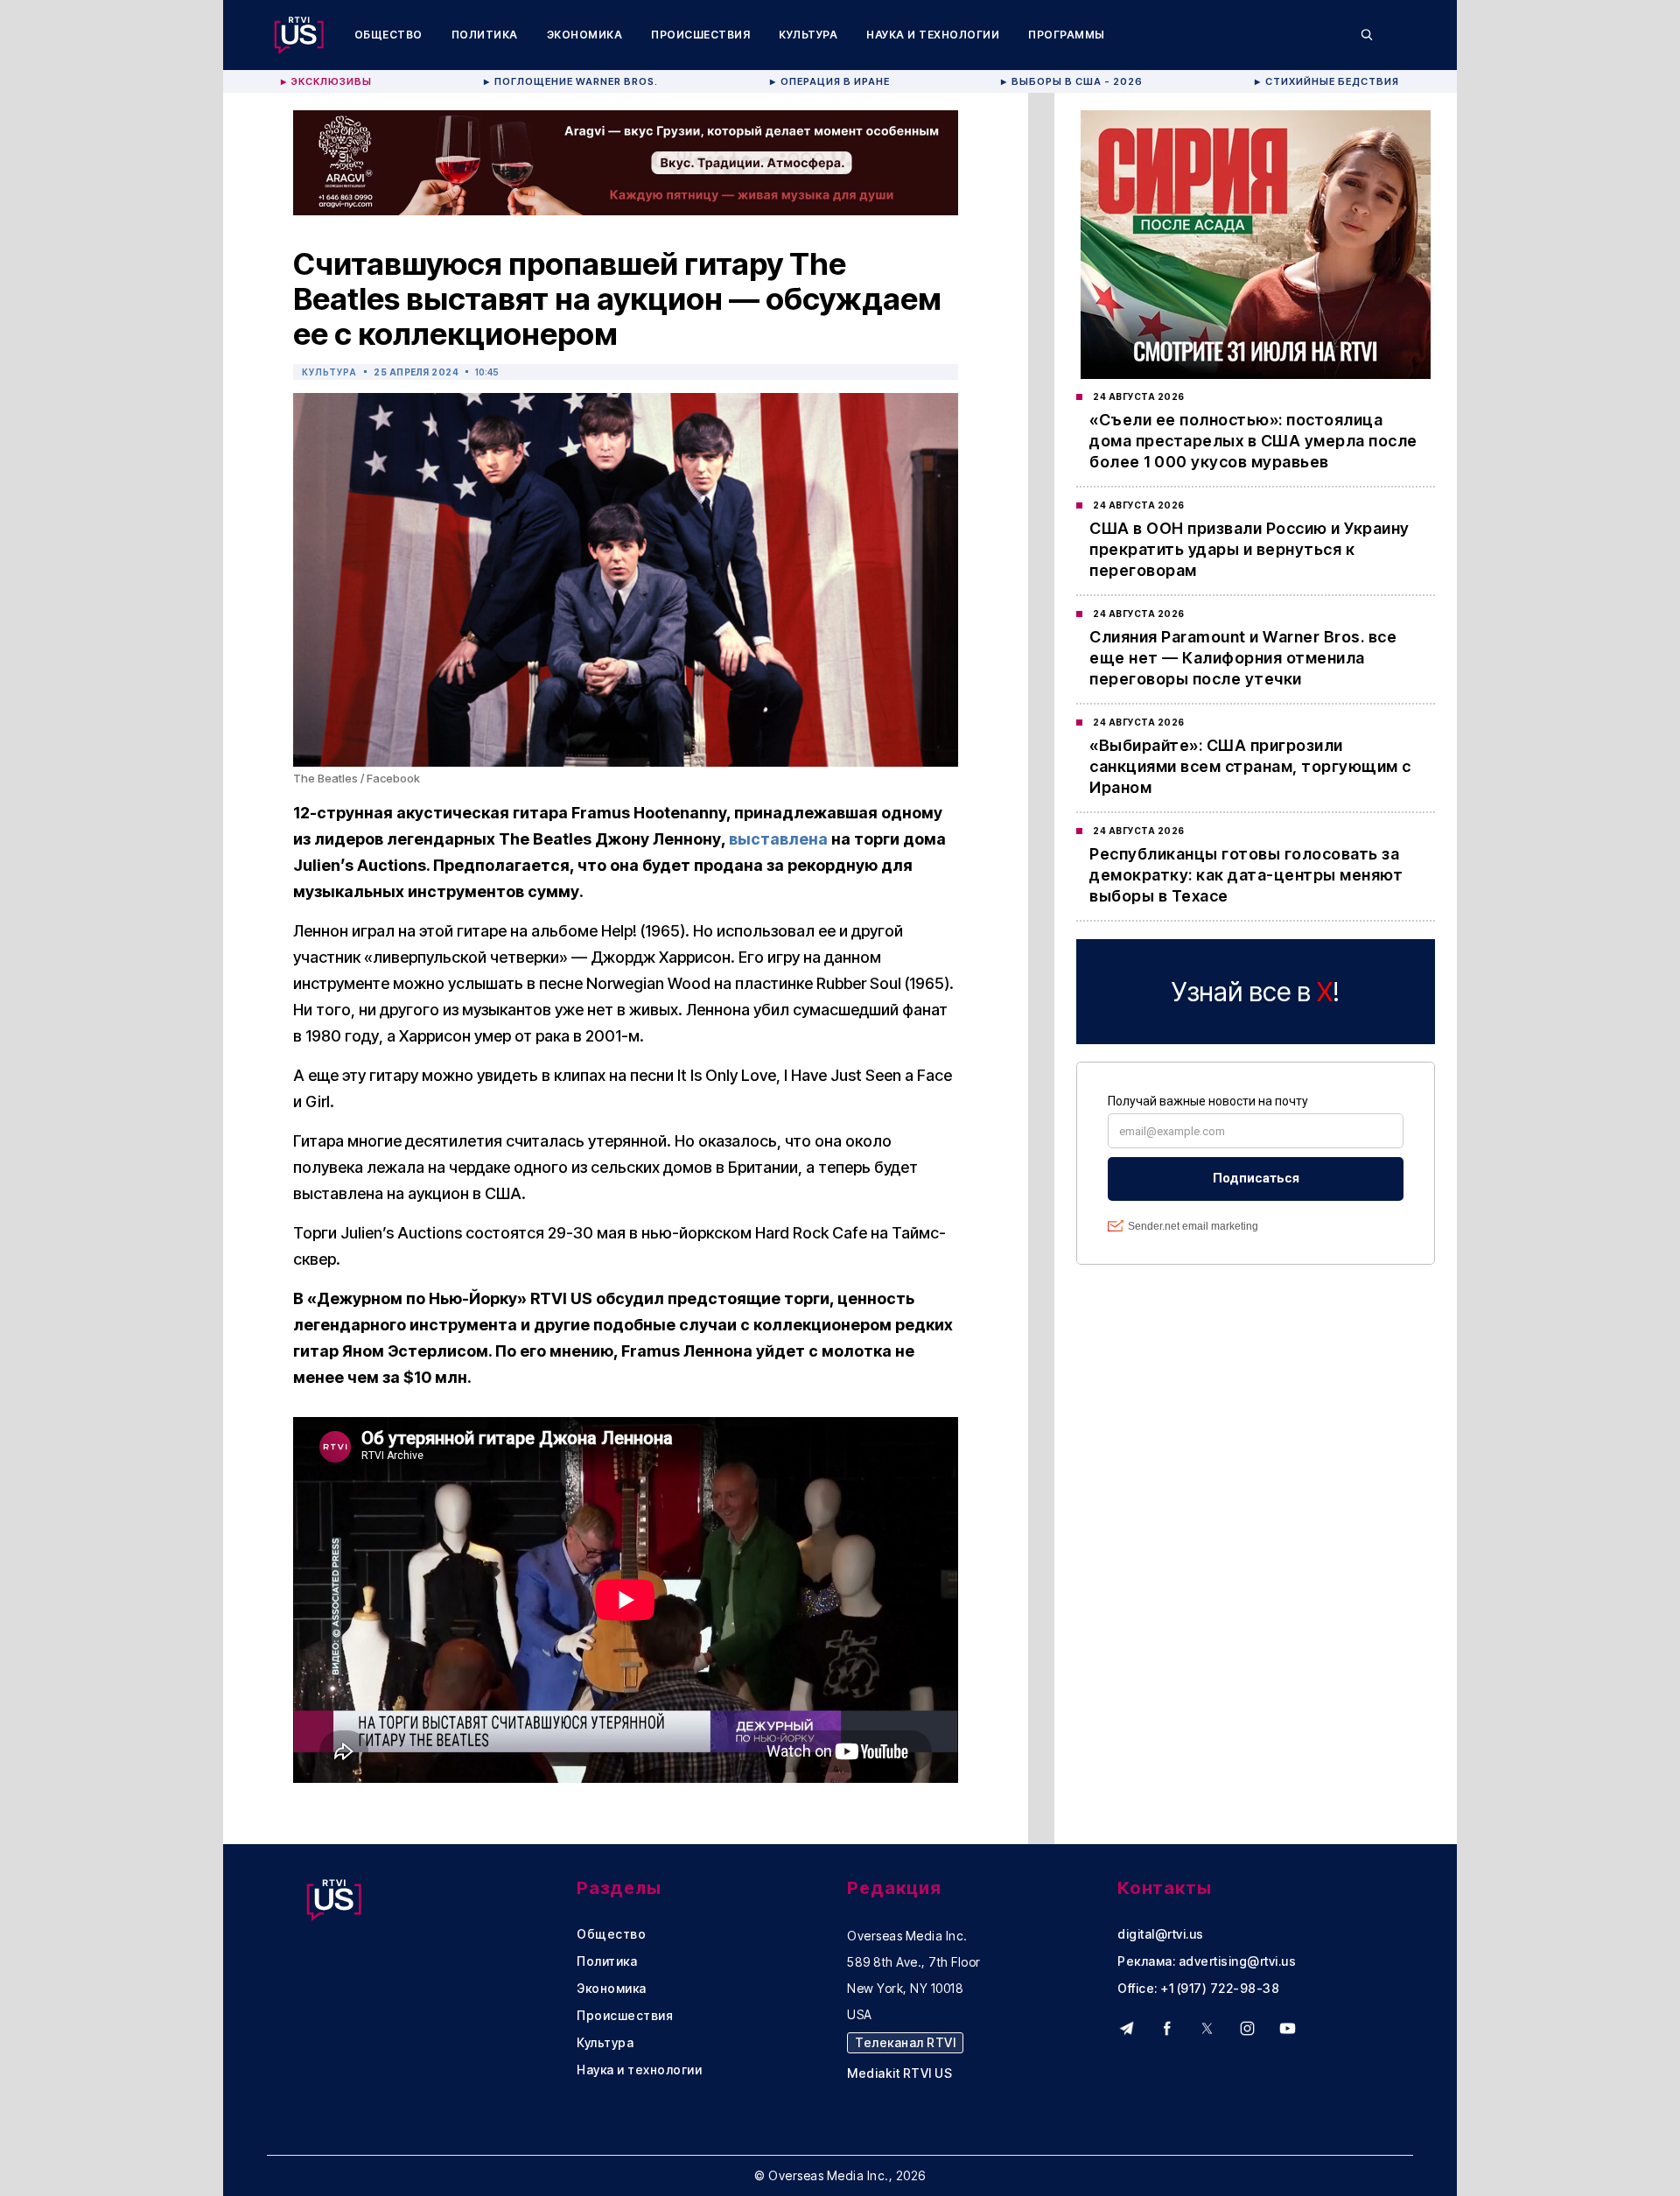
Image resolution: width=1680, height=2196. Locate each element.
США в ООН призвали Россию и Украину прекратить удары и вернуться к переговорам (1249, 549)
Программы (1067, 35)
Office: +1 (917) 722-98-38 (1198, 1989)
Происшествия (700, 35)
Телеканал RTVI (905, 2042)
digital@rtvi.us (1161, 1934)
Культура (808, 35)
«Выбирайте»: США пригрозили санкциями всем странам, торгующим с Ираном (1250, 766)
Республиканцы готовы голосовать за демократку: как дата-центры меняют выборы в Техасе (1246, 875)
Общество (388, 35)
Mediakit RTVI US (899, 2073)
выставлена (778, 839)
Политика (485, 35)
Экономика (585, 35)
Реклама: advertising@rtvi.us (1207, 1961)
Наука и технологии (933, 35)
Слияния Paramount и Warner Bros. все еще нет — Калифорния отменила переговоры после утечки (1243, 658)
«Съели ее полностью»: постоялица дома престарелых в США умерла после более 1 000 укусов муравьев (1253, 441)
